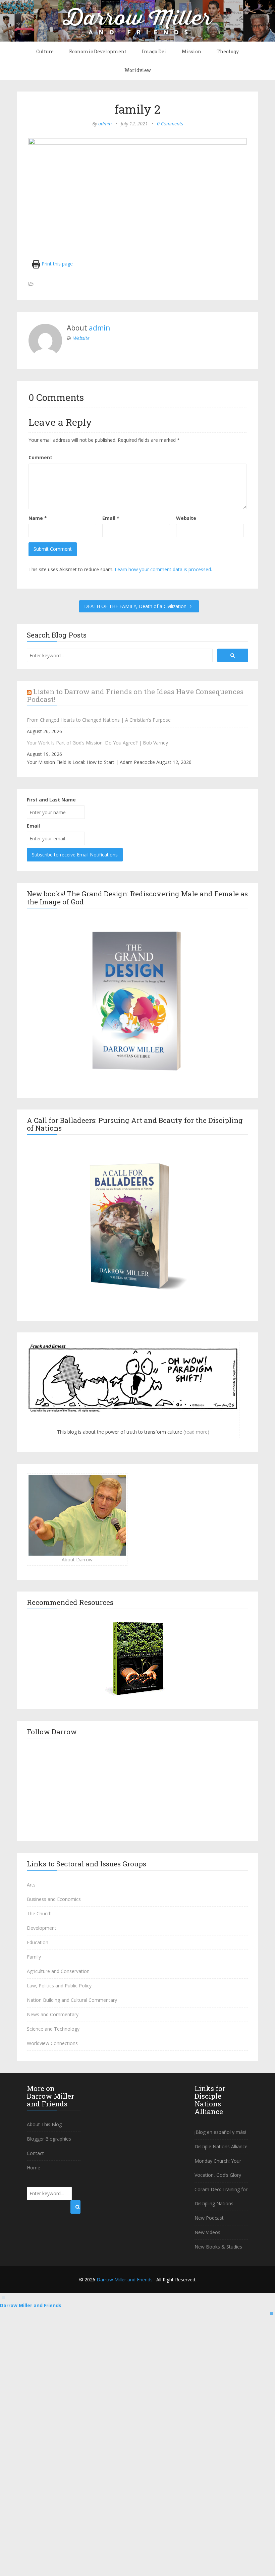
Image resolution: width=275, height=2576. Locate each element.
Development (42, 1928)
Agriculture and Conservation (58, 1971)
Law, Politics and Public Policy (59, 1986)
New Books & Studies (218, 2247)
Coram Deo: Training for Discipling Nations (221, 2196)
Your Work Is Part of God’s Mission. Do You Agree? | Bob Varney (97, 743)
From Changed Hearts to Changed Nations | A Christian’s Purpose (99, 720)
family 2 (138, 109)
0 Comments (170, 124)
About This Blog (44, 2124)
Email (111, 518)
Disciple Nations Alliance (221, 2146)
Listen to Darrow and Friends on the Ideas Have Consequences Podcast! (135, 695)
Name (38, 518)
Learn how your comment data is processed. (163, 569)
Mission (191, 51)
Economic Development (98, 51)
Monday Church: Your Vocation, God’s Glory (218, 2168)
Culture (45, 51)
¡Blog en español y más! (220, 2132)
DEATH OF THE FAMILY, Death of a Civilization (136, 606)
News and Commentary (53, 2014)
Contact (35, 2153)
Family (34, 1957)
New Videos (207, 2232)
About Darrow (77, 1560)
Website (81, 338)
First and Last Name (51, 800)
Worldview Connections (52, 2043)
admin (105, 124)
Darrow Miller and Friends (125, 2280)
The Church (39, 1913)
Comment (40, 457)
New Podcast (209, 2218)
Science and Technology (53, 2029)
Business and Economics (54, 1899)
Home (34, 2168)
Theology (228, 51)
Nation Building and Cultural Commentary (72, 2000)
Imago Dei (154, 51)
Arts (31, 1885)
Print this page (57, 264)
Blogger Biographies (49, 2139)
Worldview (138, 70)
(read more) (196, 1432)
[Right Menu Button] (272, 2313)
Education (38, 1942)
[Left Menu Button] (3, 2297)
